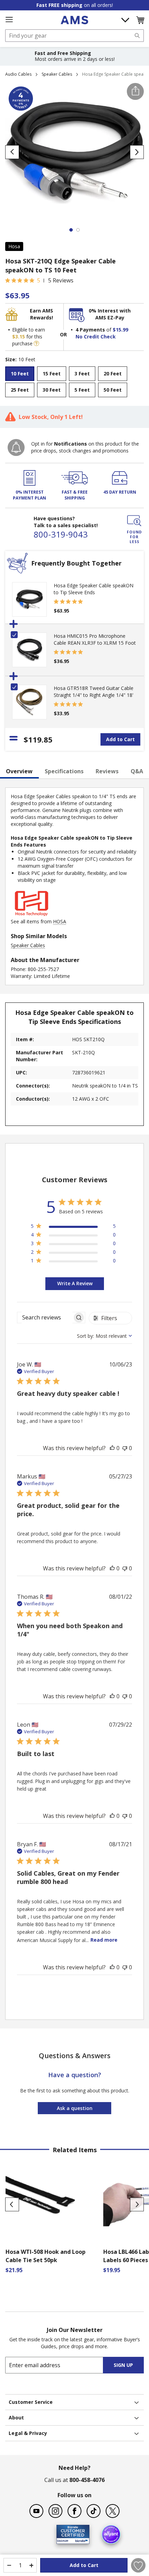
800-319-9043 (61, 534)
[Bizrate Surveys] (80, 2540)
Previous (12, 2204)
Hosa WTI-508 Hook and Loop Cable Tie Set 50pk (46, 2256)
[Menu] (9, 20)
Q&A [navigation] (137, 771)
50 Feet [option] (113, 390)
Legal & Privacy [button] (28, 2433)
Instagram (55, 2511)
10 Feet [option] (20, 374)
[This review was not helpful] (125, 1448)
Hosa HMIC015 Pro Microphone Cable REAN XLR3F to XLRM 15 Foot (95, 639)
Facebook (74, 2511)
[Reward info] (36, 343)
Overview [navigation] (19, 771)
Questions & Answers (75, 2056)
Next (137, 2204)
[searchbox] (45, 1318)
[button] (140, 20)
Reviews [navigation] (107, 771)
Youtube (36, 2511)
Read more (104, 1940)
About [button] (16, 2418)
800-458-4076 (87, 2480)
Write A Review (75, 1283)
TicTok (94, 2511)
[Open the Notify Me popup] (16, 447)
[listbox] (74, 383)
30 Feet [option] (52, 390)
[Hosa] (32, 914)
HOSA (60, 921)
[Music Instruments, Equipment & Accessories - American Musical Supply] (74, 20)
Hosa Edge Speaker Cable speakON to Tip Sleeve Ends (94, 589)
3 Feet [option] (82, 374)
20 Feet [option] (113, 374)
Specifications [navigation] (64, 771)
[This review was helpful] (112, 1448)
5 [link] (39, 280)
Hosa (14, 246)
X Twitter (113, 2511)
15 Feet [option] (52, 374)
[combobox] (74, 36)
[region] (73, 1227)
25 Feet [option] (20, 390)
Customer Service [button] (31, 2402)
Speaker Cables (57, 74)
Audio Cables (18, 74)
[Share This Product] (135, 91)
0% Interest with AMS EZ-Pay (110, 314)
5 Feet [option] (82, 390)
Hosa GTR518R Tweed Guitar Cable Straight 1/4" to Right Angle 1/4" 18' (94, 692)
